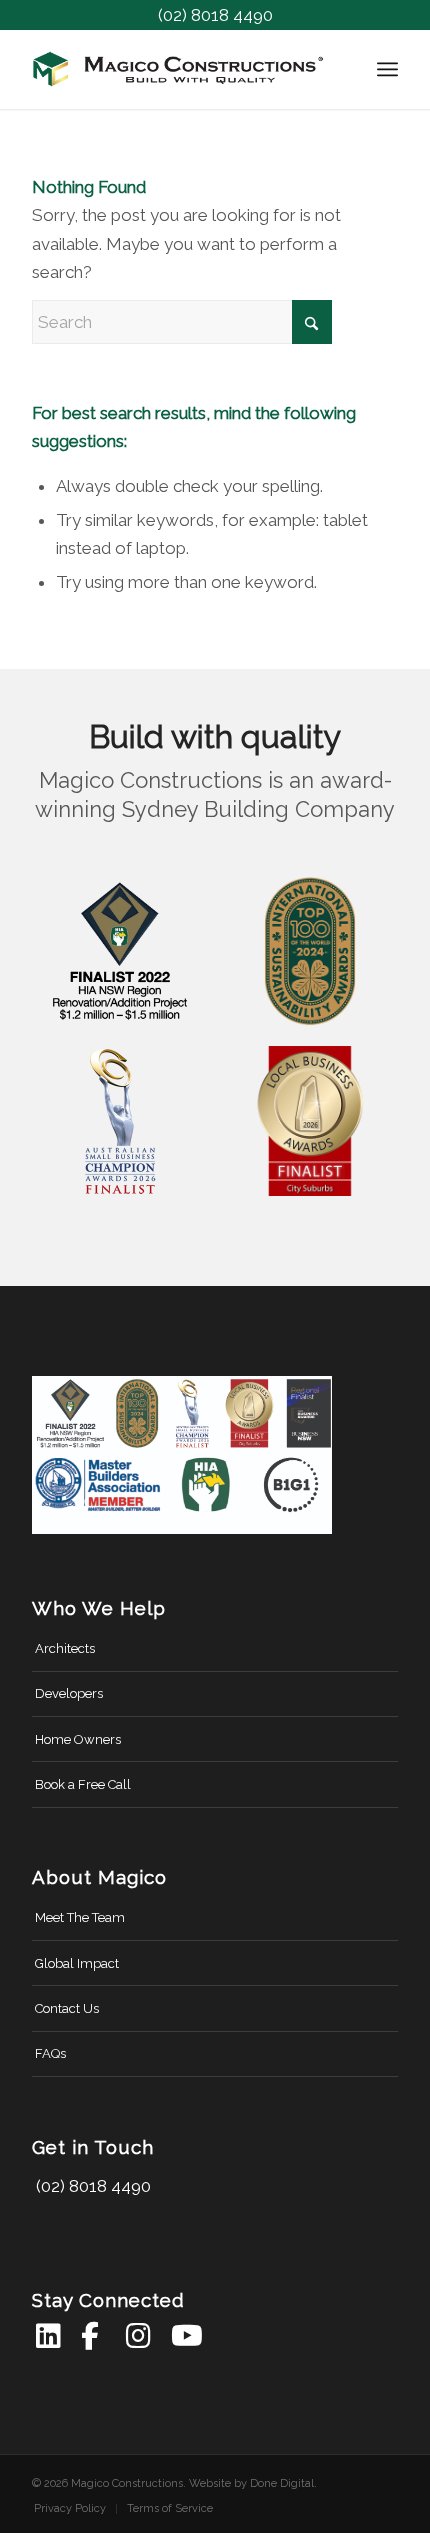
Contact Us (67, 2008)
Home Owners (78, 1739)
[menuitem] (387, 69)
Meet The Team (80, 1917)
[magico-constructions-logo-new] (178, 69)
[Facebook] (94, 2336)
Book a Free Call (83, 1784)
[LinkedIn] (49, 2336)
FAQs (50, 2053)
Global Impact (77, 1963)
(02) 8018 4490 (215, 15)
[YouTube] (184, 2336)
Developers (69, 1693)
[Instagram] (139, 2336)
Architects (65, 1648)
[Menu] (387, 69)
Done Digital (282, 2483)
